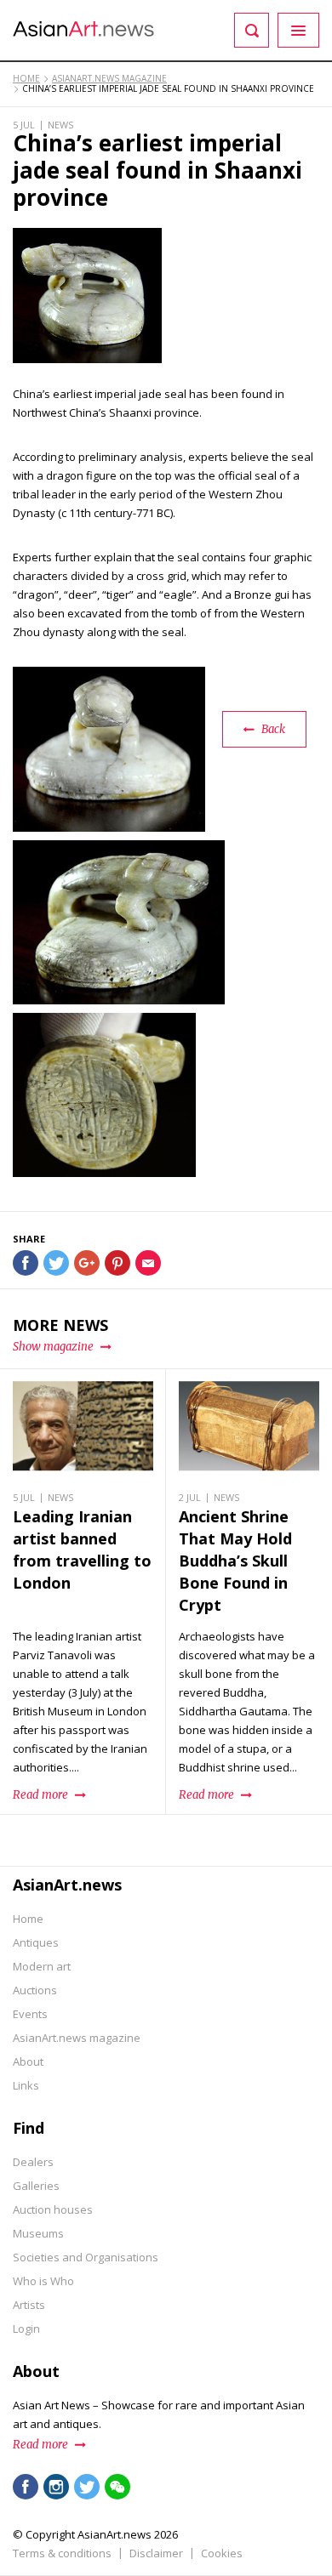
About (28, 2061)
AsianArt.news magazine (77, 2038)
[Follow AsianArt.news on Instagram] (56, 2487)
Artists (29, 2305)
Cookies (222, 2553)
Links (26, 2085)
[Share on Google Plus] (87, 1263)
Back (273, 729)
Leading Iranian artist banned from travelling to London (82, 1550)
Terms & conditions (62, 2553)
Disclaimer (156, 2553)
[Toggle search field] (252, 30)
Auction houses (53, 2209)
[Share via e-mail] (148, 1263)
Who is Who (43, 2281)
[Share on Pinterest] (117, 1263)
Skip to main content (104, 11)
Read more (40, 2445)
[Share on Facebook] (26, 1263)
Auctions (35, 1990)
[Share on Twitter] (56, 1263)
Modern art (42, 1966)
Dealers (33, 2162)
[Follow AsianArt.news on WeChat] (117, 2487)
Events (30, 2014)
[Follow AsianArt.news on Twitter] (87, 2487)
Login (26, 2329)
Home (28, 1919)
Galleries (36, 2186)
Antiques (36, 1942)
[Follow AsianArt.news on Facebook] (26, 2487)
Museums (38, 2233)
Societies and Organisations (86, 2257)
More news (60, 1325)
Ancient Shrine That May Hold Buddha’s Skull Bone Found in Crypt (235, 1561)
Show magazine (53, 1347)
